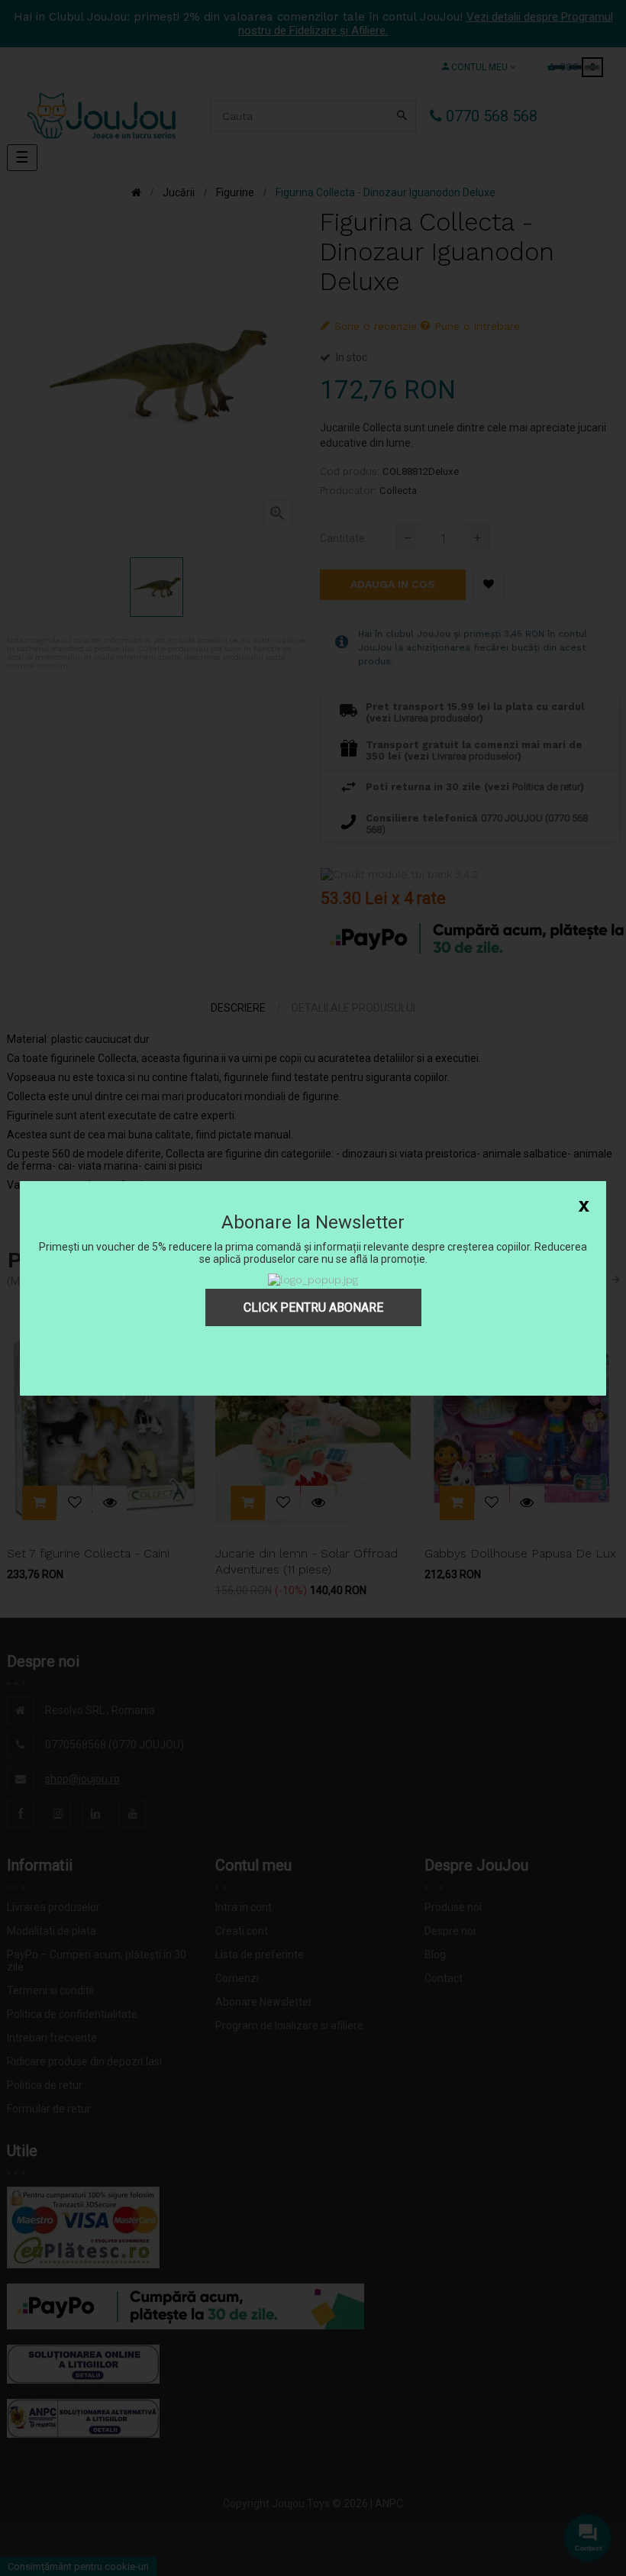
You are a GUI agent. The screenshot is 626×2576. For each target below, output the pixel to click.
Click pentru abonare (313, 1307)
